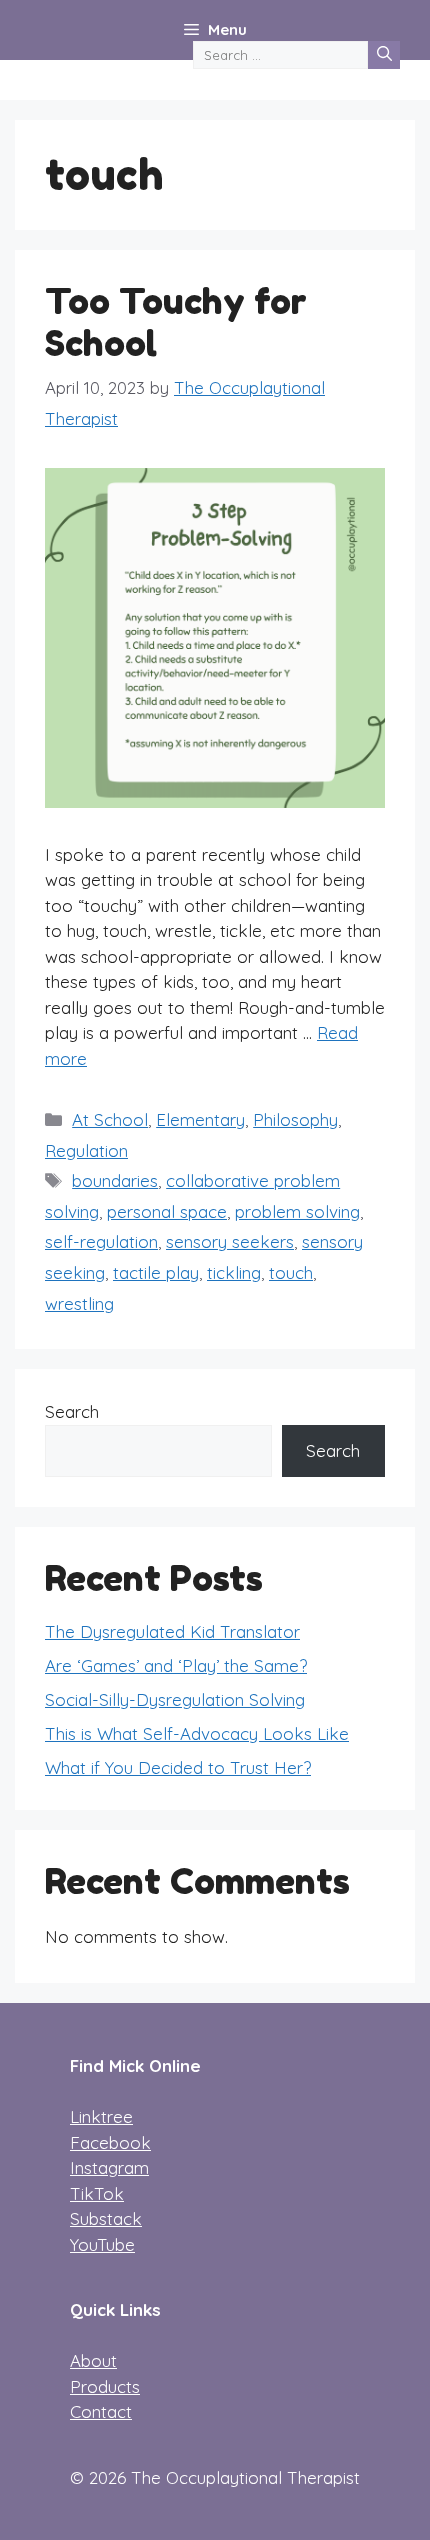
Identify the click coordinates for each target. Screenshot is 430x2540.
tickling (234, 1272)
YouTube (102, 2244)
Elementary (200, 1119)
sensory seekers (230, 1241)
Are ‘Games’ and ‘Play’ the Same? (176, 1665)
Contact (101, 2411)
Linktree (101, 2116)
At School (110, 1119)
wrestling (79, 1303)
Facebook (110, 2142)
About (93, 2360)
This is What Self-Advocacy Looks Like (197, 1733)
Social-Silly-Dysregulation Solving (175, 1699)
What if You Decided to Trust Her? (178, 1767)
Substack (106, 2218)
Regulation (86, 1150)
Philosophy (295, 1119)
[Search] (384, 55)
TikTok (97, 2193)
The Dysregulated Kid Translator (172, 1631)
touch (291, 1272)
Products (105, 2386)
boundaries (115, 1180)
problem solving (297, 1211)
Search (72, 1411)
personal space (167, 1211)
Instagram (109, 2167)
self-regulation (101, 1241)
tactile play (156, 1272)
